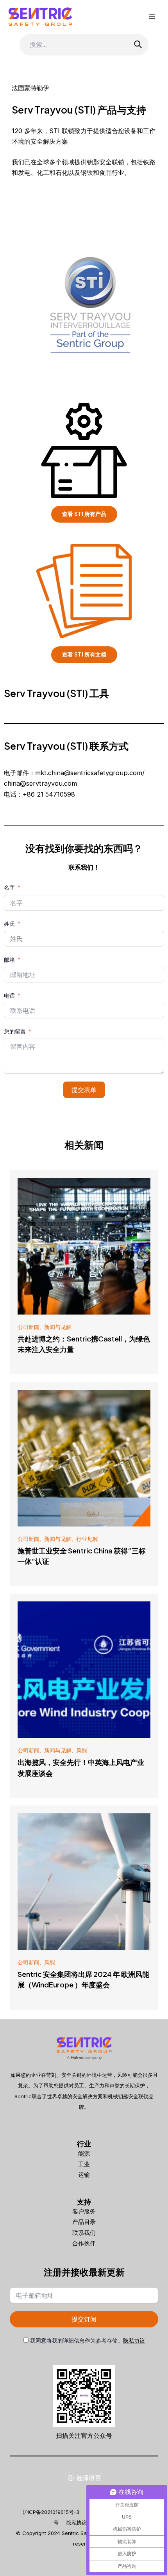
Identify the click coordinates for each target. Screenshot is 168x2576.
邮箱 (9, 960)
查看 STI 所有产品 (84, 514)
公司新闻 (29, 1327)
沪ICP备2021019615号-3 (51, 2512)
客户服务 (84, 2211)
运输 (84, 2175)
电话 (9, 995)
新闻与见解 (58, 1327)
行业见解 (87, 1539)
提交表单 (84, 1090)
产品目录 (84, 2222)
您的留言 (15, 1031)
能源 (84, 2153)
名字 (9, 887)
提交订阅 (84, 2319)
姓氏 (9, 924)
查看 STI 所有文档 (84, 655)
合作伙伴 (84, 2243)
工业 (84, 2164)
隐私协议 (134, 2340)
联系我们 (84, 2233)
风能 (82, 1750)
